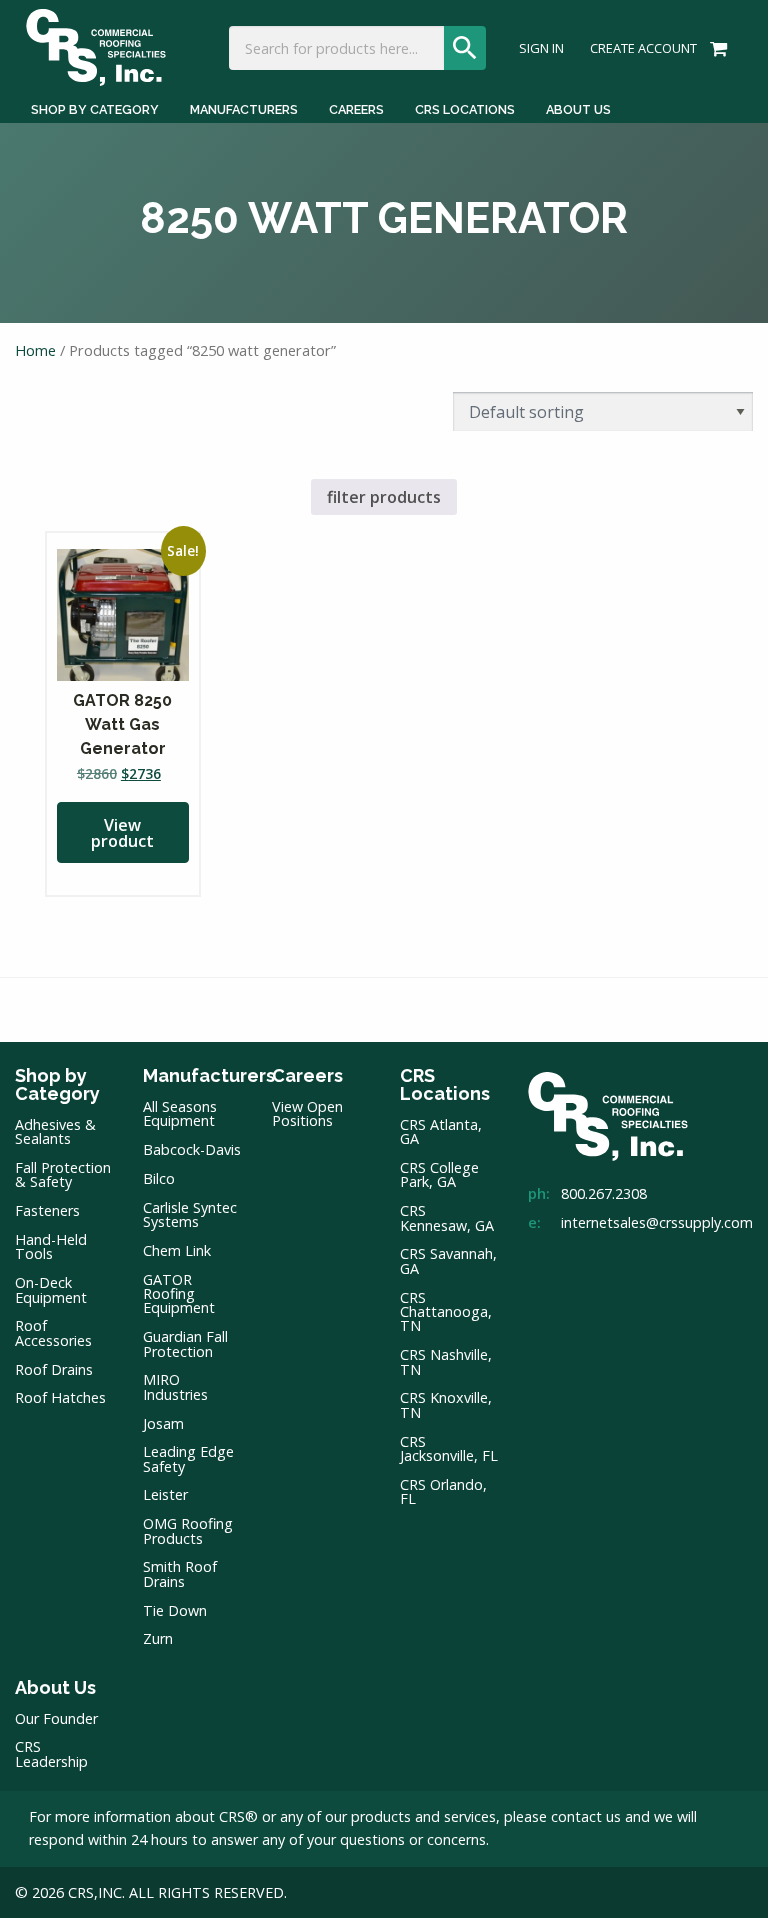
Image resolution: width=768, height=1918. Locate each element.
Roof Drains (54, 1369)
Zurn (158, 1638)
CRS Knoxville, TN (446, 1404)
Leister (165, 1494)
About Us (578, 109)
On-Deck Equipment (51, 1289)
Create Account (643, 48)
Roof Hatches (60, 1397)
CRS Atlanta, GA (441, 1131)
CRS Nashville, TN (446, 1361)
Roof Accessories (53, 1332)
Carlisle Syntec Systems (190, 1214)
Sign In (541, 48)
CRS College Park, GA (439, 1174)
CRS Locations (465, 109)
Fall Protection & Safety (63, 1174)
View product (122, 833)
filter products (384, 497)
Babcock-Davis (192, 1149)
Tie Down (175, 1610)
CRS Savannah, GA (448, 1260)
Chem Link (177, 1250)
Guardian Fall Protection (185, 1343)
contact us (586, 1816)
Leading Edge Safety (188, 1458)
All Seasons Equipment (180, 1113)
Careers (356, 109)
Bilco (159, 1178)
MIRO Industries (175, 1386)
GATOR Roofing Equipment (179, 1294)
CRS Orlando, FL (443, 1491)
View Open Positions (307, 1113)
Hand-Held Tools (51, 1246)
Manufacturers (244, 109)
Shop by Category (95, 109)
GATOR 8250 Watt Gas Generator (122, 724)
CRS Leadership (51, 1753)
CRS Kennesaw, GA (447, 1217)
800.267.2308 (604, 1193)
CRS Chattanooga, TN (446, 1312)
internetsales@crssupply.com (657, 1222)
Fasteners (47, 1210)
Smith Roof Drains (180, 1573)
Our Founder (56, 1718)
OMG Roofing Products (188, 1530)
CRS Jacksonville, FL (449, 1448)
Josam (163, 1423)
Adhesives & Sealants (55, 1131)
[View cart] (715, 47)
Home (35, 350)
